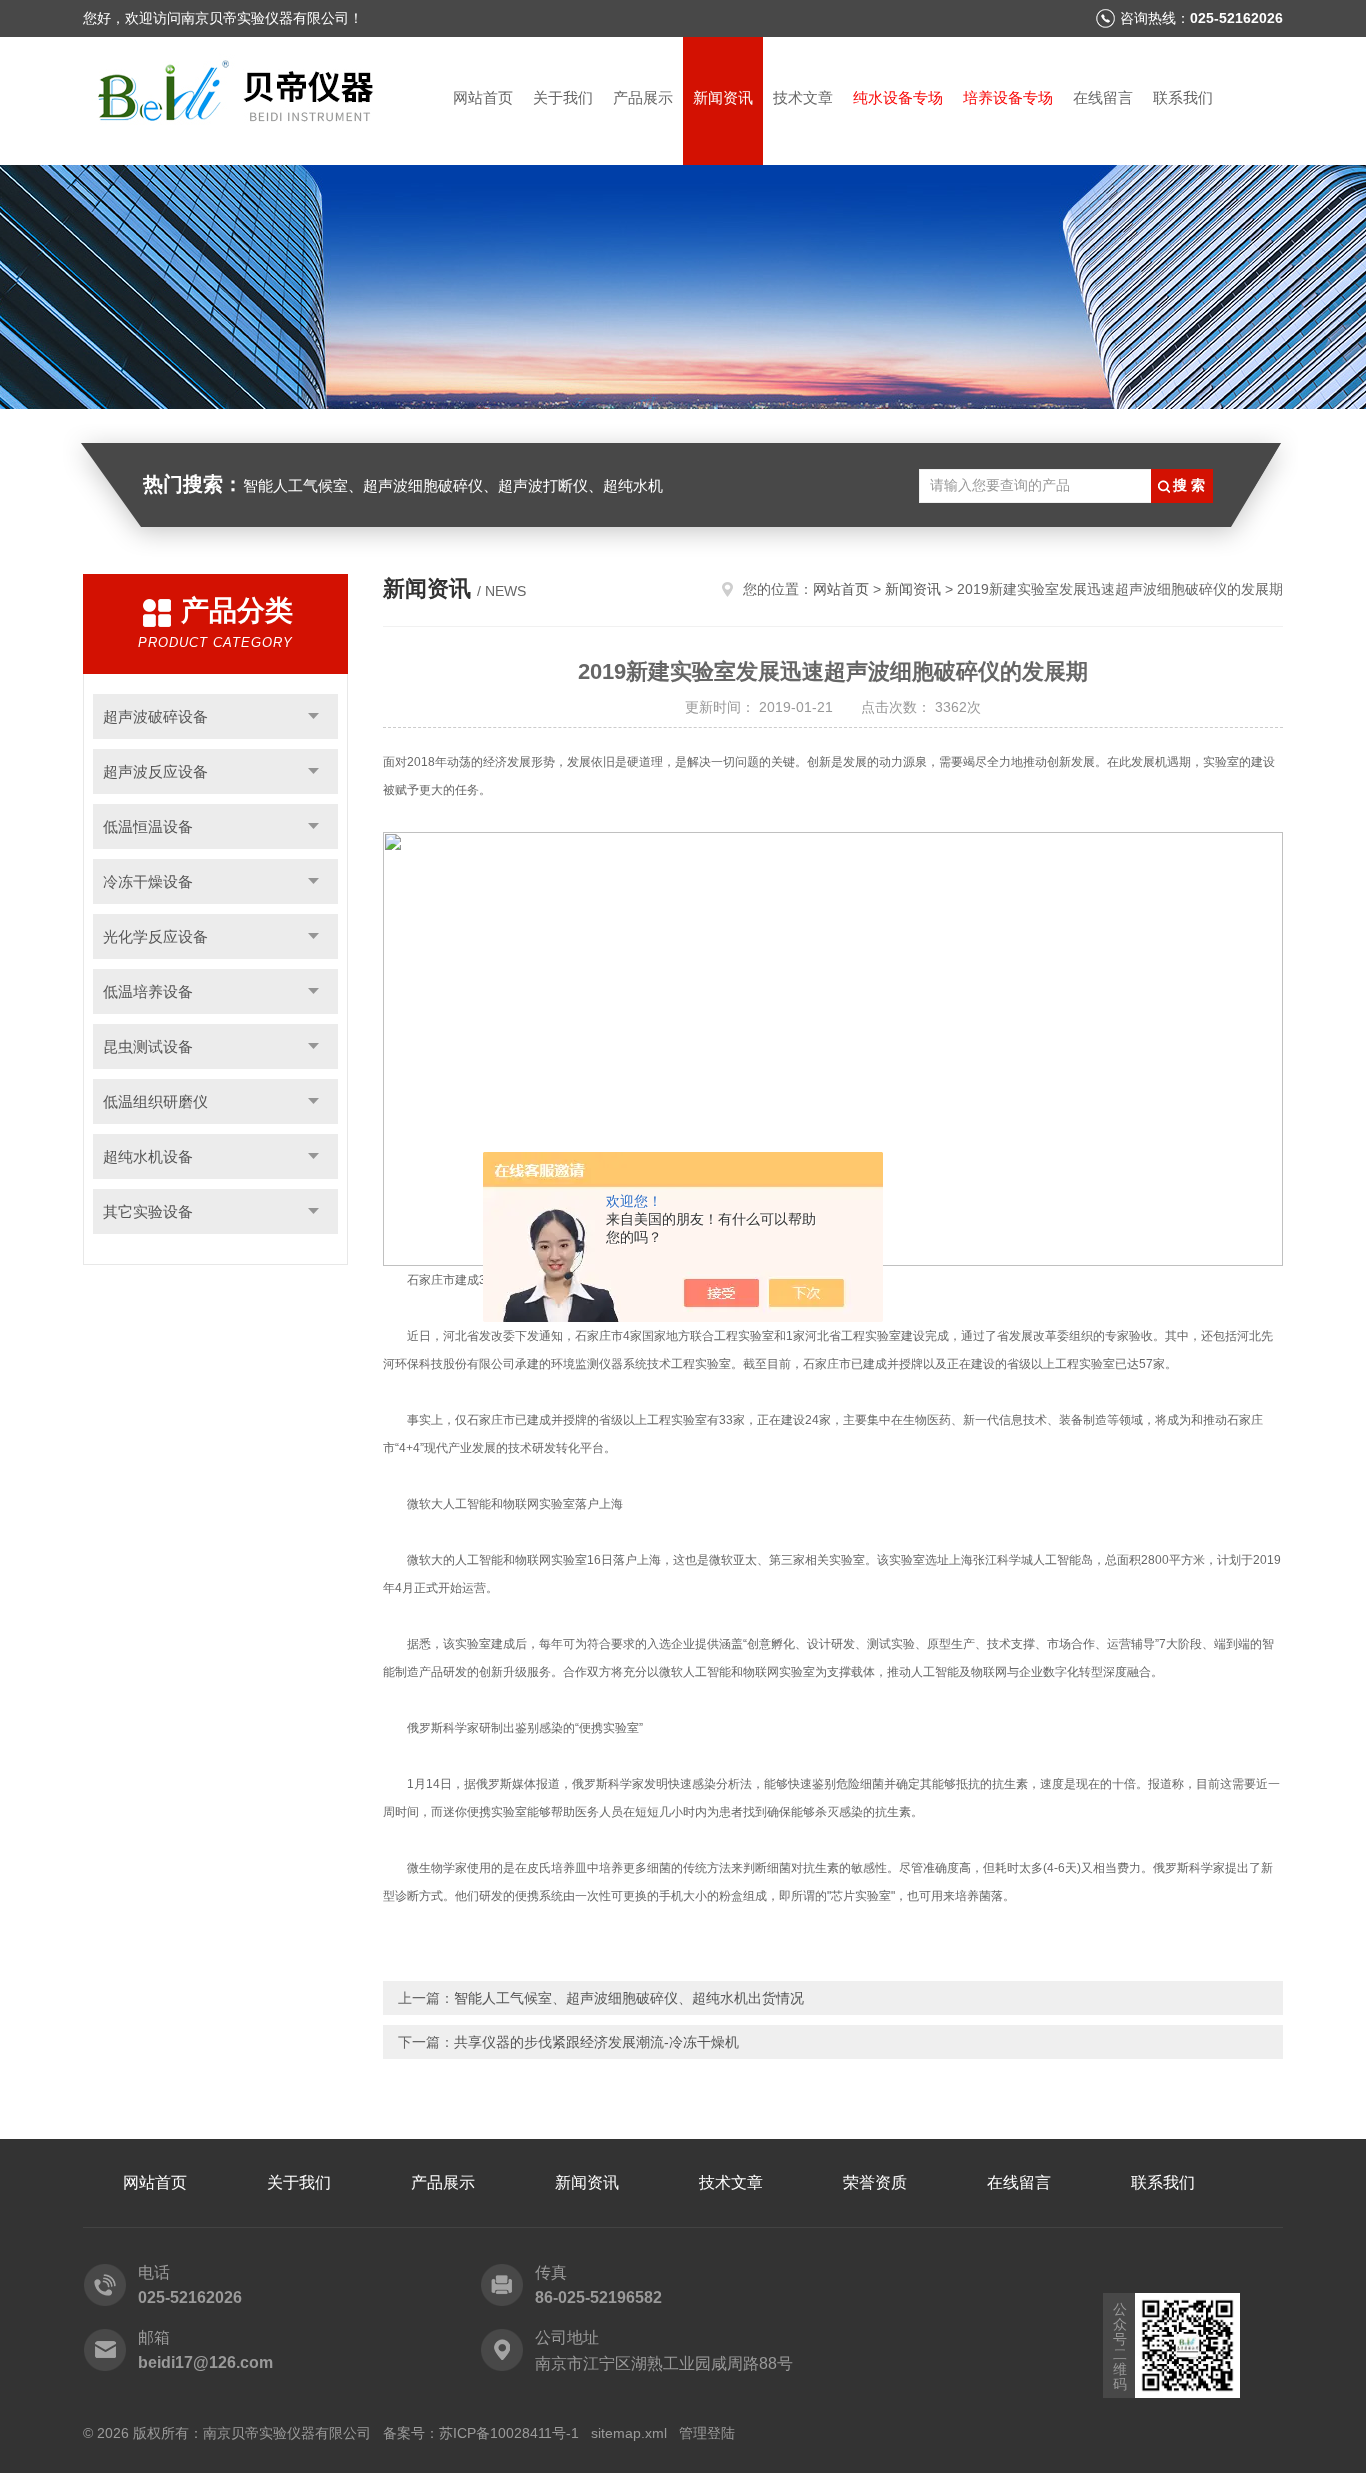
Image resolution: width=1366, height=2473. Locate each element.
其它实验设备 (148, 1211)
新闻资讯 (723, 97)
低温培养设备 (148, 991)
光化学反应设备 (155, 936)
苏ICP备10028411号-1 (509, 2433)
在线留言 (1103, 97)
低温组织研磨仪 (155, 1101)
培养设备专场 (1008, 97)
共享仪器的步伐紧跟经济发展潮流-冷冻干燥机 (596, 2042)
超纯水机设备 (148, 1156)
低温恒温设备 (148, 826)
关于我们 (563, 97)
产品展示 (643, 97)
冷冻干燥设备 (148, 881)
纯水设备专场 (898, 97)
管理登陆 (707, 2433)
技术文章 (803, 97)
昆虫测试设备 (148, 1046)
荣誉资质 (875, 2182)
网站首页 (483, 97)
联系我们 (1183, 97)
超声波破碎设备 (155, 716)
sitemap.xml (629, 2433)
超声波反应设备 (155, 771)
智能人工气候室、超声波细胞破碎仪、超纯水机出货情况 (629, 1998)
